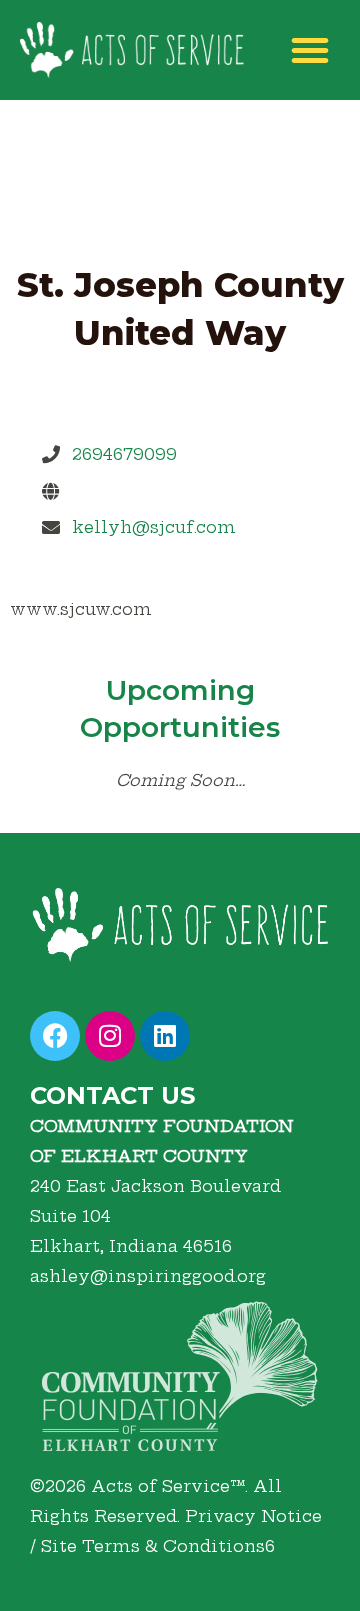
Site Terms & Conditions (153, 1546)
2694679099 (124, 454)
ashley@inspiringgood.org (148, 1276)
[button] (310, 50)
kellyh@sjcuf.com (154, 527)
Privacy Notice (253, 1516)
